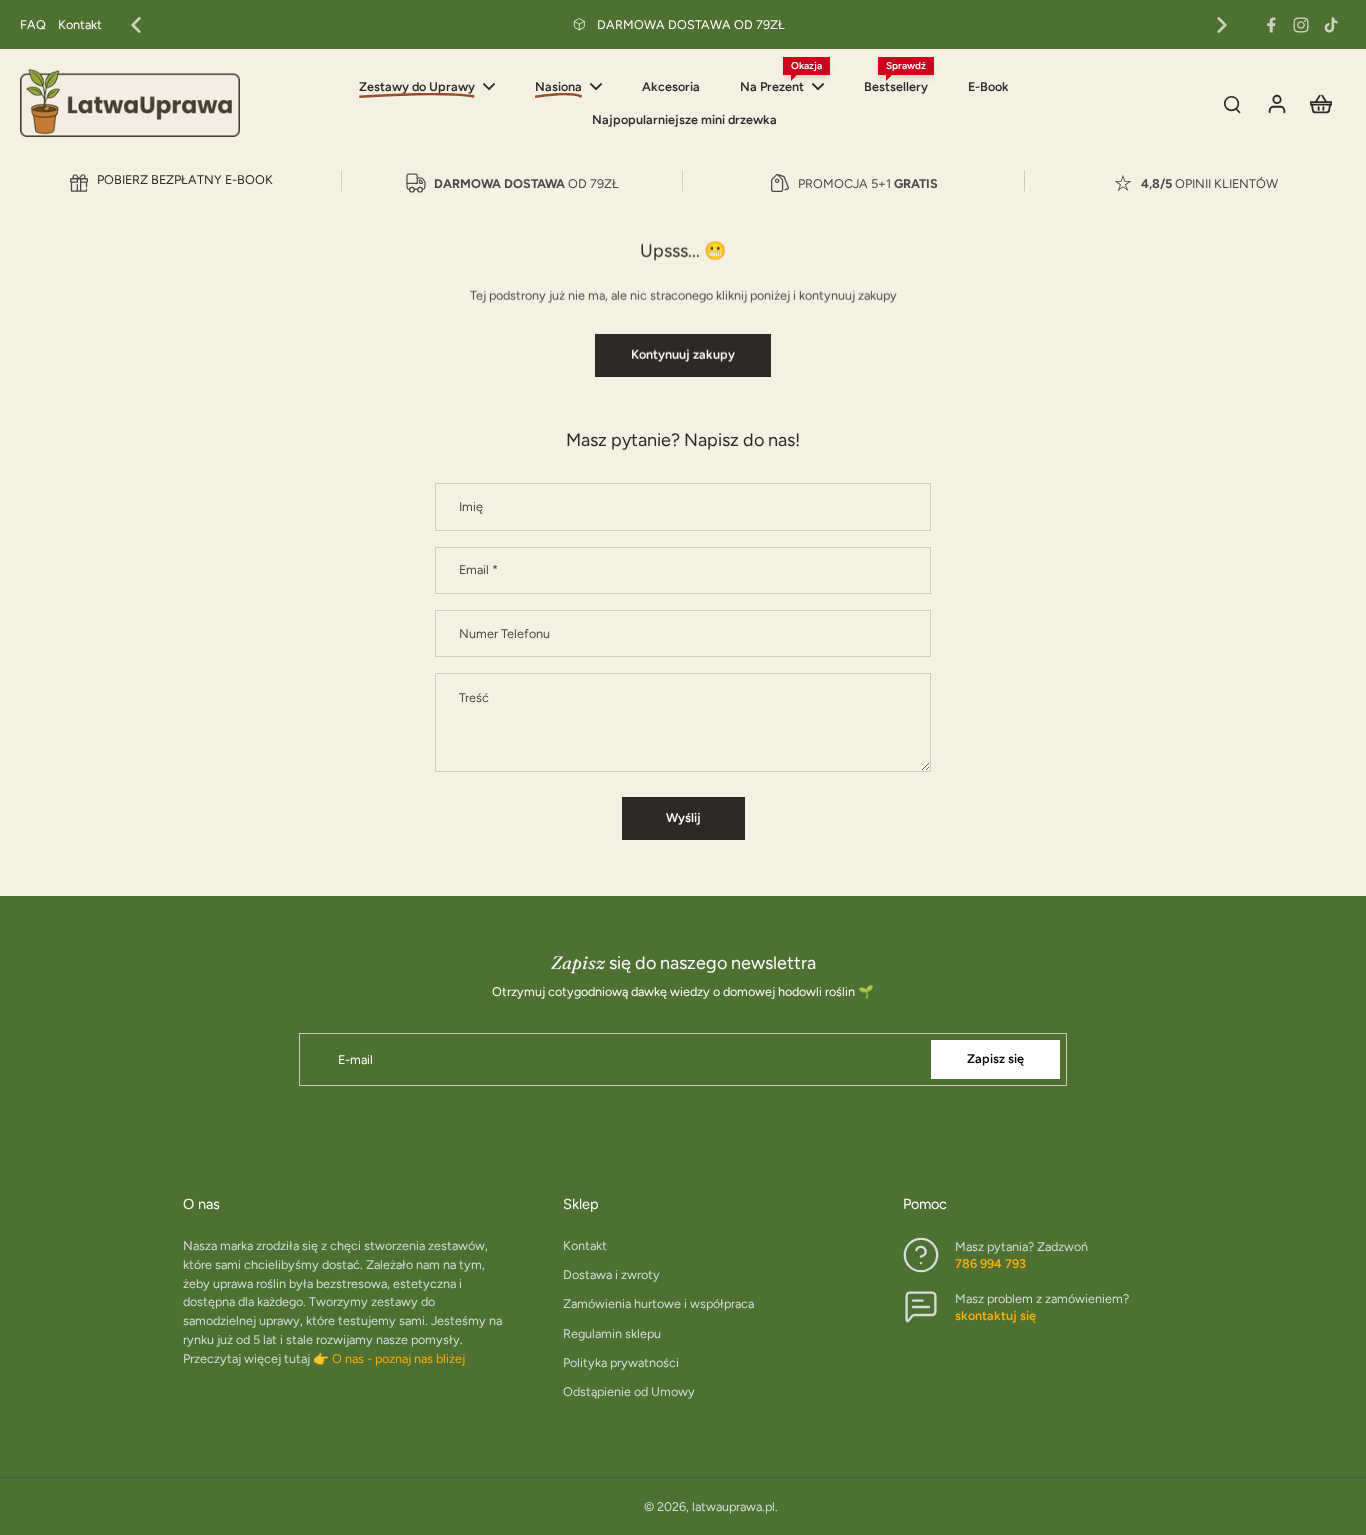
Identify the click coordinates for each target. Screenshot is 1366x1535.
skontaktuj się (995, 1315)
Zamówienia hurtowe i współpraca (658, 1303)
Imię (471, 506)
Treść (474, 697)
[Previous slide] (136, 25)
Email (478, 569)
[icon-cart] (1320, 103)
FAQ (33, 24)
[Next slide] (1222, 25)
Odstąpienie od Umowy (629, 1391)
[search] (1232, 103)
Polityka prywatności (621, 1362)
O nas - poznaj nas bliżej (398, 1358)
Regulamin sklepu (612, 1333)
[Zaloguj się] (1276, 103)
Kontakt (80, 24)
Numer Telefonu (504, 633)
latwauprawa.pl (733, 1506)
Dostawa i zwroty (611, 1274)
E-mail (355, 1059)
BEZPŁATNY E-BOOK (185, 179)
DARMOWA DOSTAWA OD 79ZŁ (691, 24)
